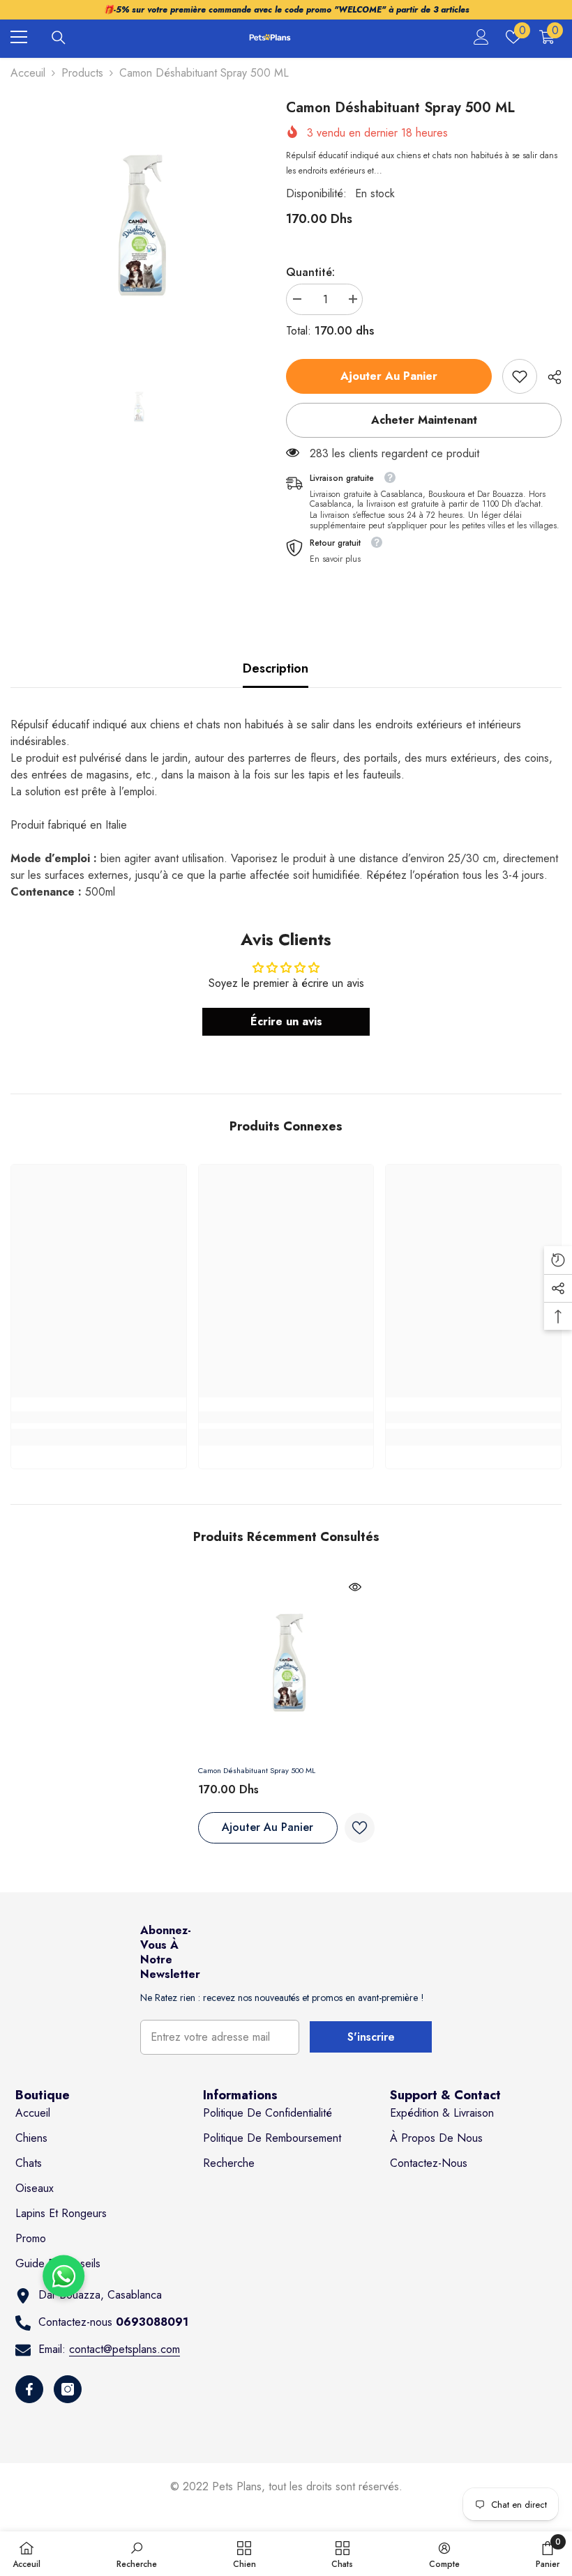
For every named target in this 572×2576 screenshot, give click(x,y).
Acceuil (28, 73)
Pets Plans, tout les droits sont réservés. (307, 2486)
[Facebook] (29, 2389)
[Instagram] (68, 2389)
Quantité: (310, 272)
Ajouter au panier (389, 376)
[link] (520, 376)
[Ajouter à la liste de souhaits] (360, 1828)
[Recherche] (59, 38)
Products (82, 73)
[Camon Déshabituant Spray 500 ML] (286, 1663)
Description (276, 668)
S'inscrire (371, 2037)
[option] (138, 225)
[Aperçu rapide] (355, 1587)
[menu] (19, 37)
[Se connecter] (481, 37)
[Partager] (549, 377)
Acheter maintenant (424, 420)
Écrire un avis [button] (286, 1021)
